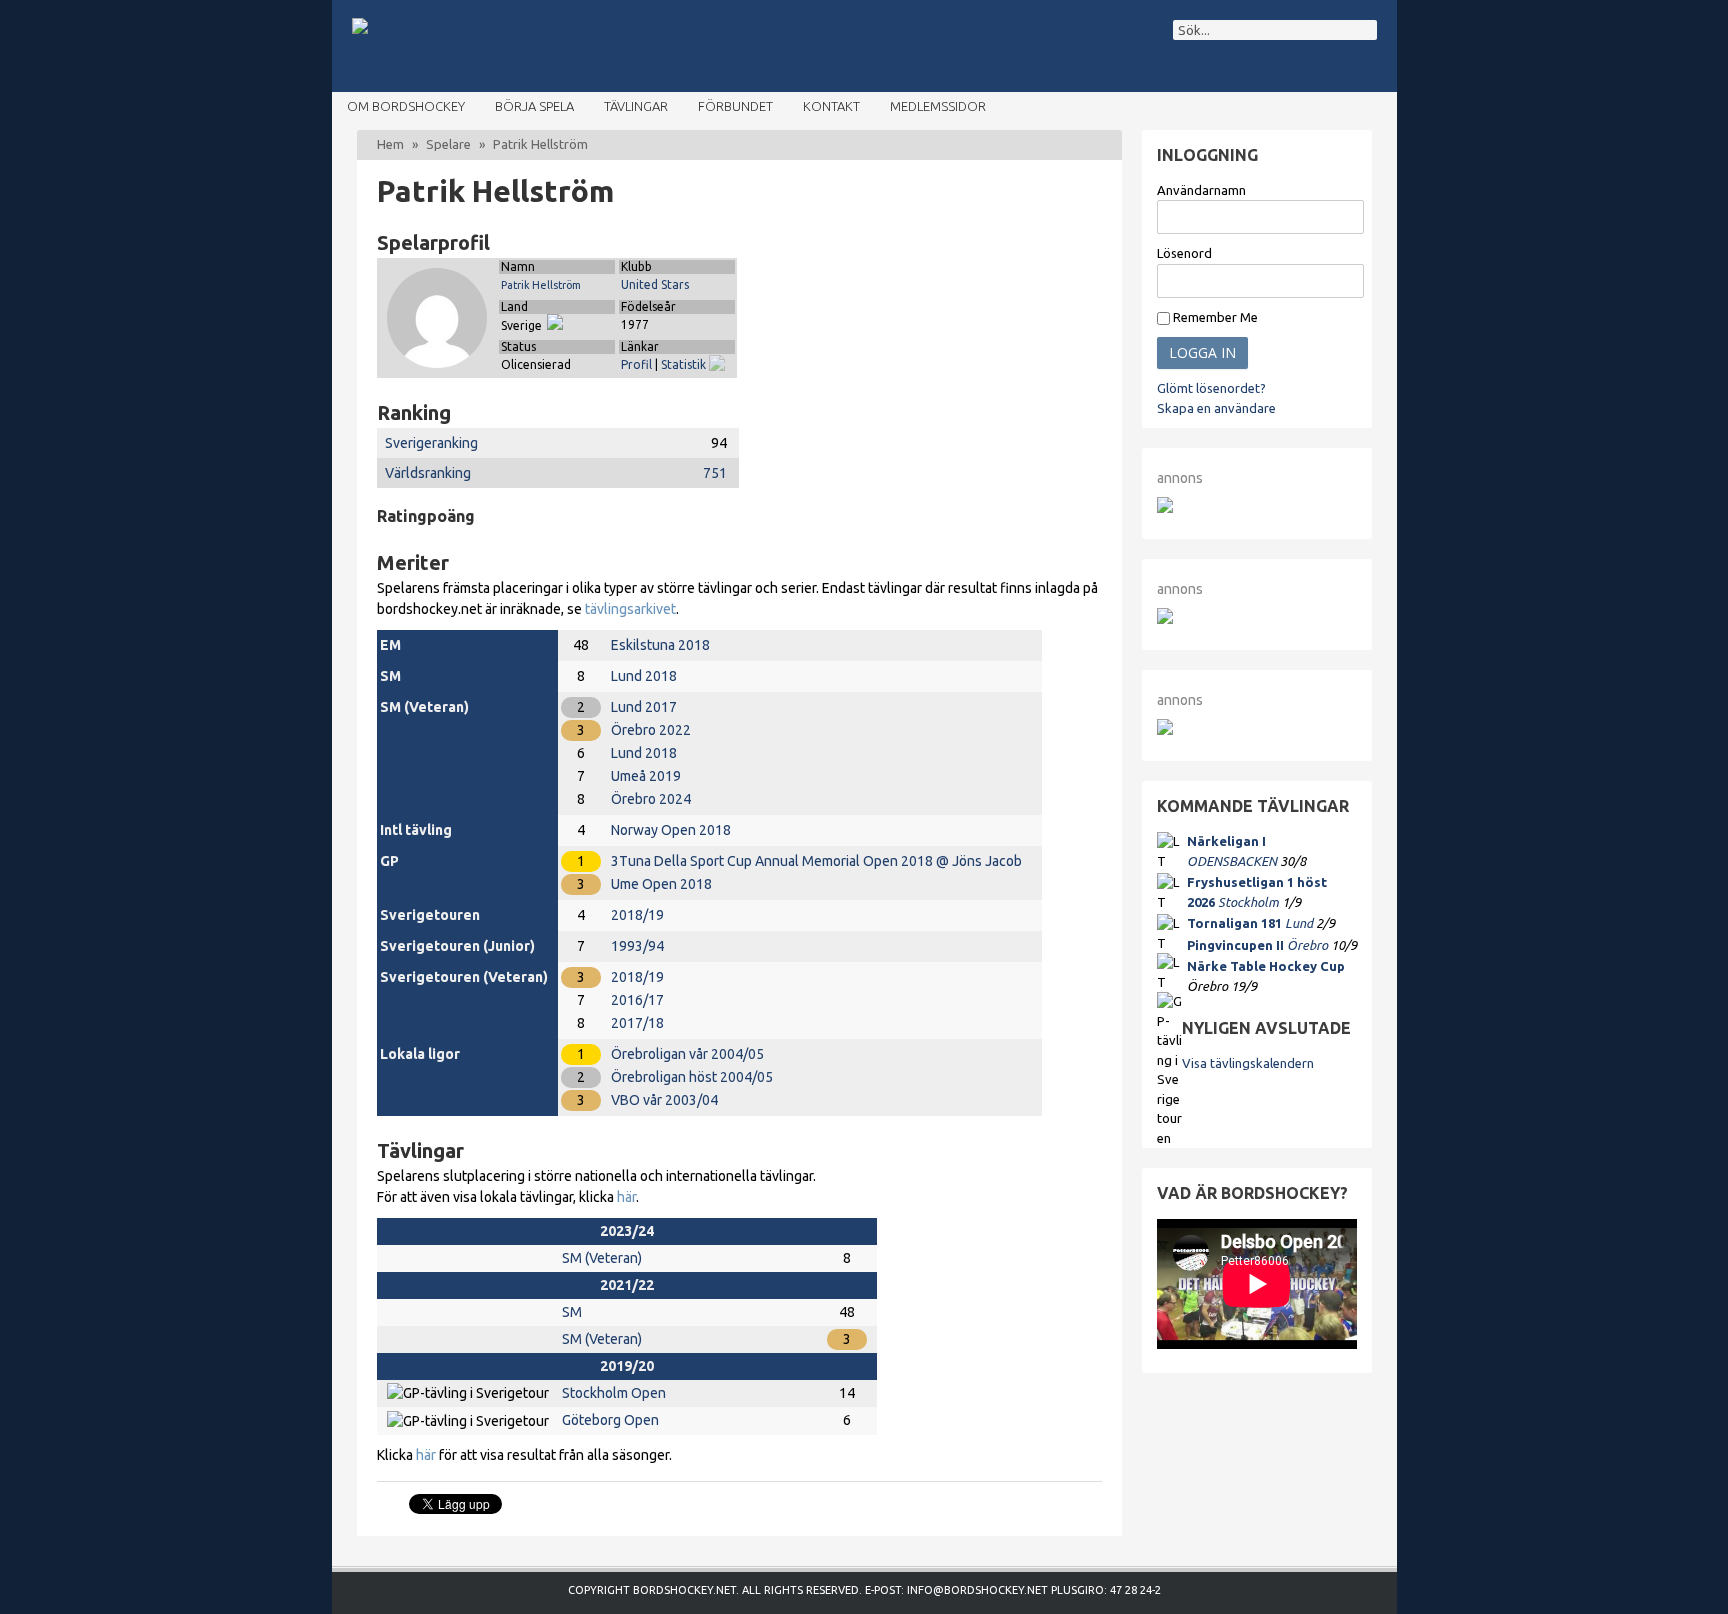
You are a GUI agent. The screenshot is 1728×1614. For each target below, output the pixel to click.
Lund (1299, 923)
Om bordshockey (406, 106)
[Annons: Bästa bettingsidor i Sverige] (1165, 730)
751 (715, 473)
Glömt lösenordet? (1211, 388)
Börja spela (534, 106)
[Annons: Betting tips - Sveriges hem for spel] (1165, 619)
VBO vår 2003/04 (664, 1100)
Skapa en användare (1216, 408)
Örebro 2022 (651, 730)
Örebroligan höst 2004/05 (692, 1077)
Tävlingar (636, 106)
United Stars (655, 284)
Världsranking (428, 473)
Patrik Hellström (541, 285)
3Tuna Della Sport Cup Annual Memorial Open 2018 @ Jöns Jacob (816, 861)
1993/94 (637, 946)
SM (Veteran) (602, 1258)
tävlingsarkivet (630, 609)
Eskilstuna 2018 (660, 645)
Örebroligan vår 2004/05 (687, 1054)
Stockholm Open (614, 1393)
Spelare (448, 144)
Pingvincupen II (1235, 945)
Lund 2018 (644, 676)
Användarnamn (1201, 190)
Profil (636, 364)
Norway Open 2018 (671, 830)
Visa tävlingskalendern (1248, 1063)
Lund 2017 (644, 707)
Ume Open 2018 (661, 884)
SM (572, 1312)
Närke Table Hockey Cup (1266, 966)
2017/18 (637, 1023)
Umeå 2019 (646, 776)
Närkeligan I (1226, 841)
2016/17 (637, 1000)
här (626, 1197)
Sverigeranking (431, 443)
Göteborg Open (610, 1420)
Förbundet (735, 106)
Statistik (685, 364)
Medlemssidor (938, 106)
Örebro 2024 (651, 799)
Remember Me (1214, 317)
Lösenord (1184, 253)
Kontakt (831, 106)
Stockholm (1248, 902)
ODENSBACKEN (1232, 861)
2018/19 (637, 915)
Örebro (1307, 945)
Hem (390, 144)
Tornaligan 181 (1234, 923)
